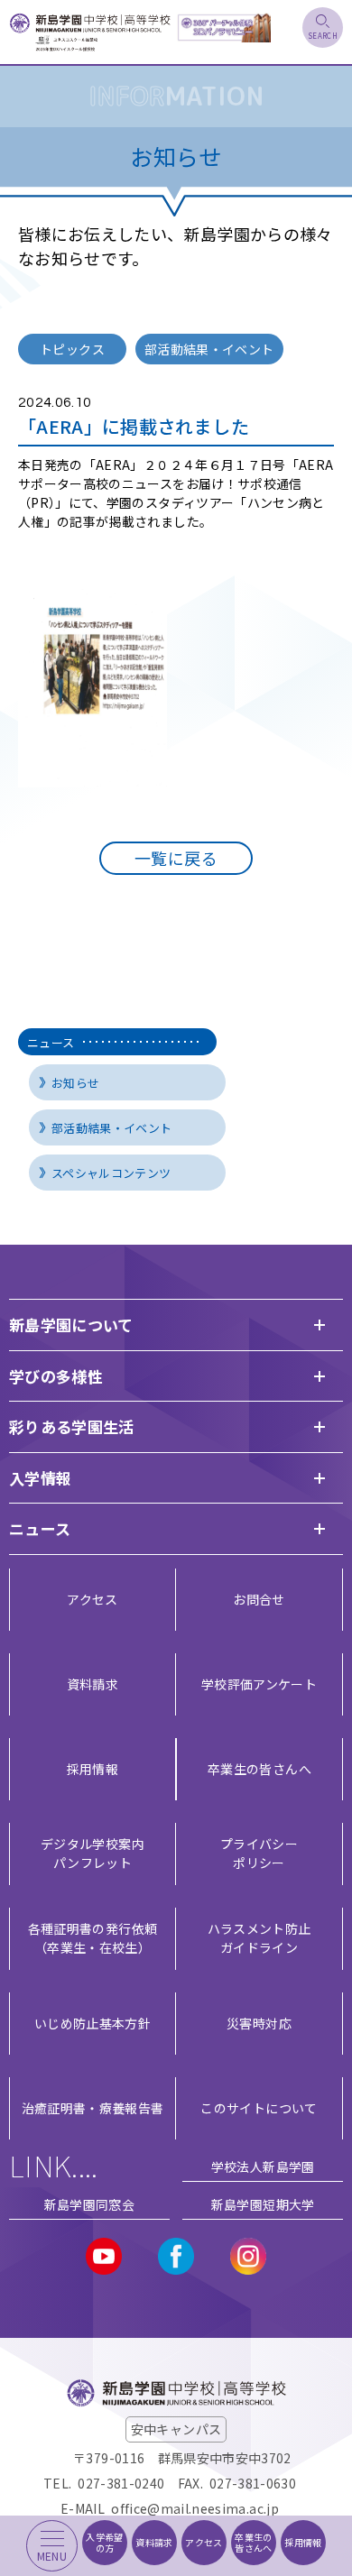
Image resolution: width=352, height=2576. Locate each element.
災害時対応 (259, 2023)
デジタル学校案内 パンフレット (93, 1853)
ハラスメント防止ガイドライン (259, 1938)
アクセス (92, 1599)
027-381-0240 (121, 2483)
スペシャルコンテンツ (111, 1173)
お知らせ (75, 1083)
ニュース (51, 1042)
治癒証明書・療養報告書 (93, 2108)
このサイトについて (259, 2108)
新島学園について (71, 1325)
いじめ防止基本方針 (93, 2023)
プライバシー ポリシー (259, 1853)
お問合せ (259, 1599)
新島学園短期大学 (263, 2204)
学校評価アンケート (259, 1684)
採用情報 (93, 1769)
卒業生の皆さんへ (259, 1769)
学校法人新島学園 (263, 2167)
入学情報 (40, 1478)
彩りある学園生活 (72, 1426)
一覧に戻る (176, 858)
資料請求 (93, 1684)
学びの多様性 (56, 1376)
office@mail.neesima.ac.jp (195, 2508)
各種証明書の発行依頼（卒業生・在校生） (93, 1938)
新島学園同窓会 (89, 2204)
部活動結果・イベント (112, 1128)
